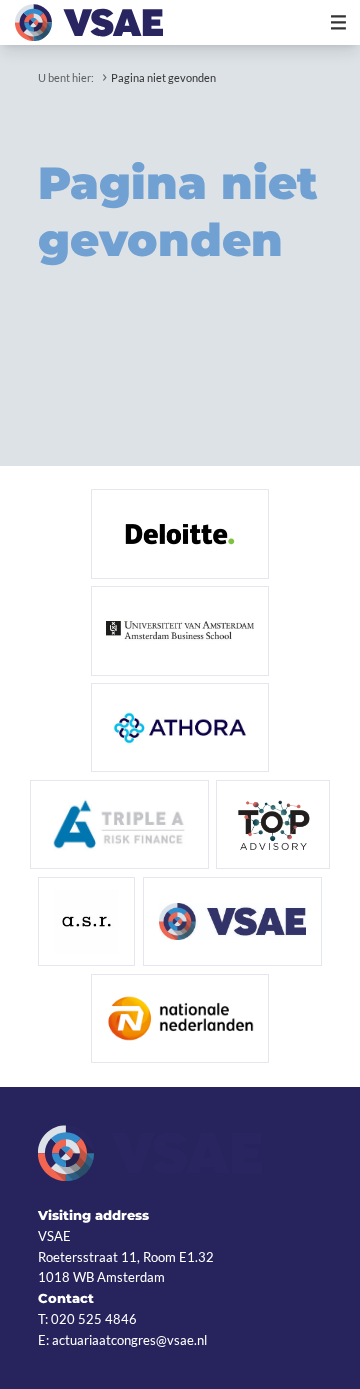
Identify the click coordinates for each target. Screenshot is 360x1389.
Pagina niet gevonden (163, 77)
